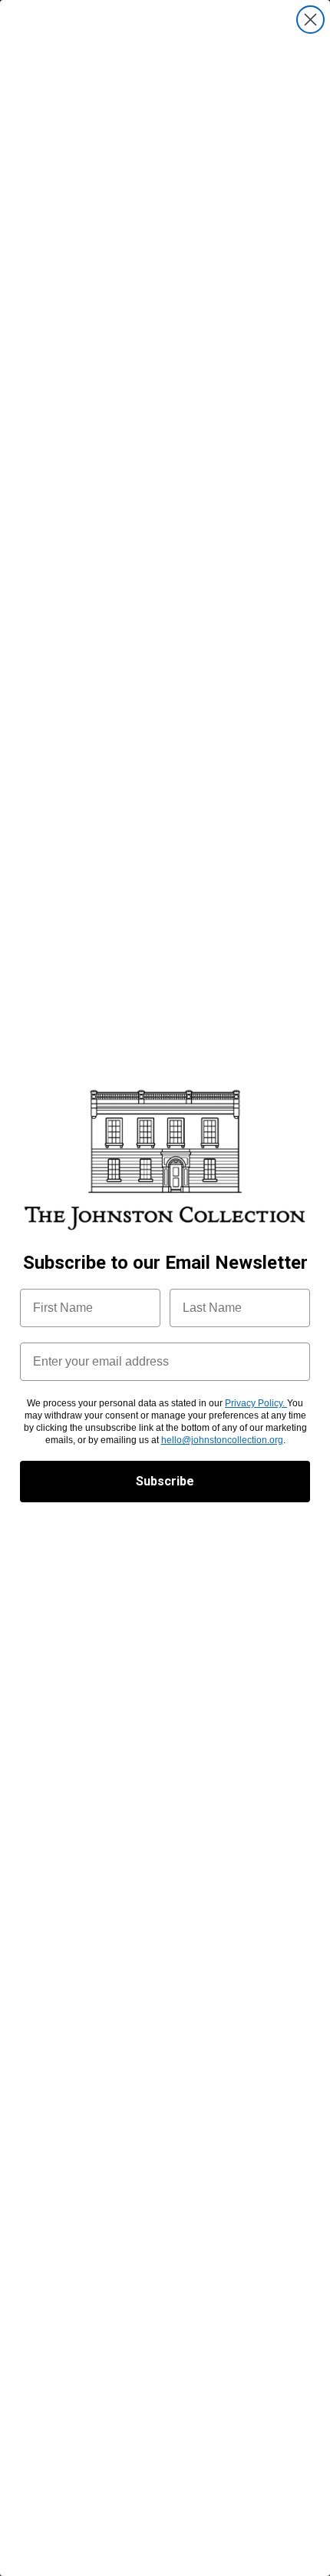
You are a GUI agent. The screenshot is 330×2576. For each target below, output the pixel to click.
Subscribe (165, 1481)
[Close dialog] (310, 20)
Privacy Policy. (256, 1403)
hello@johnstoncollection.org (222, 1440)
